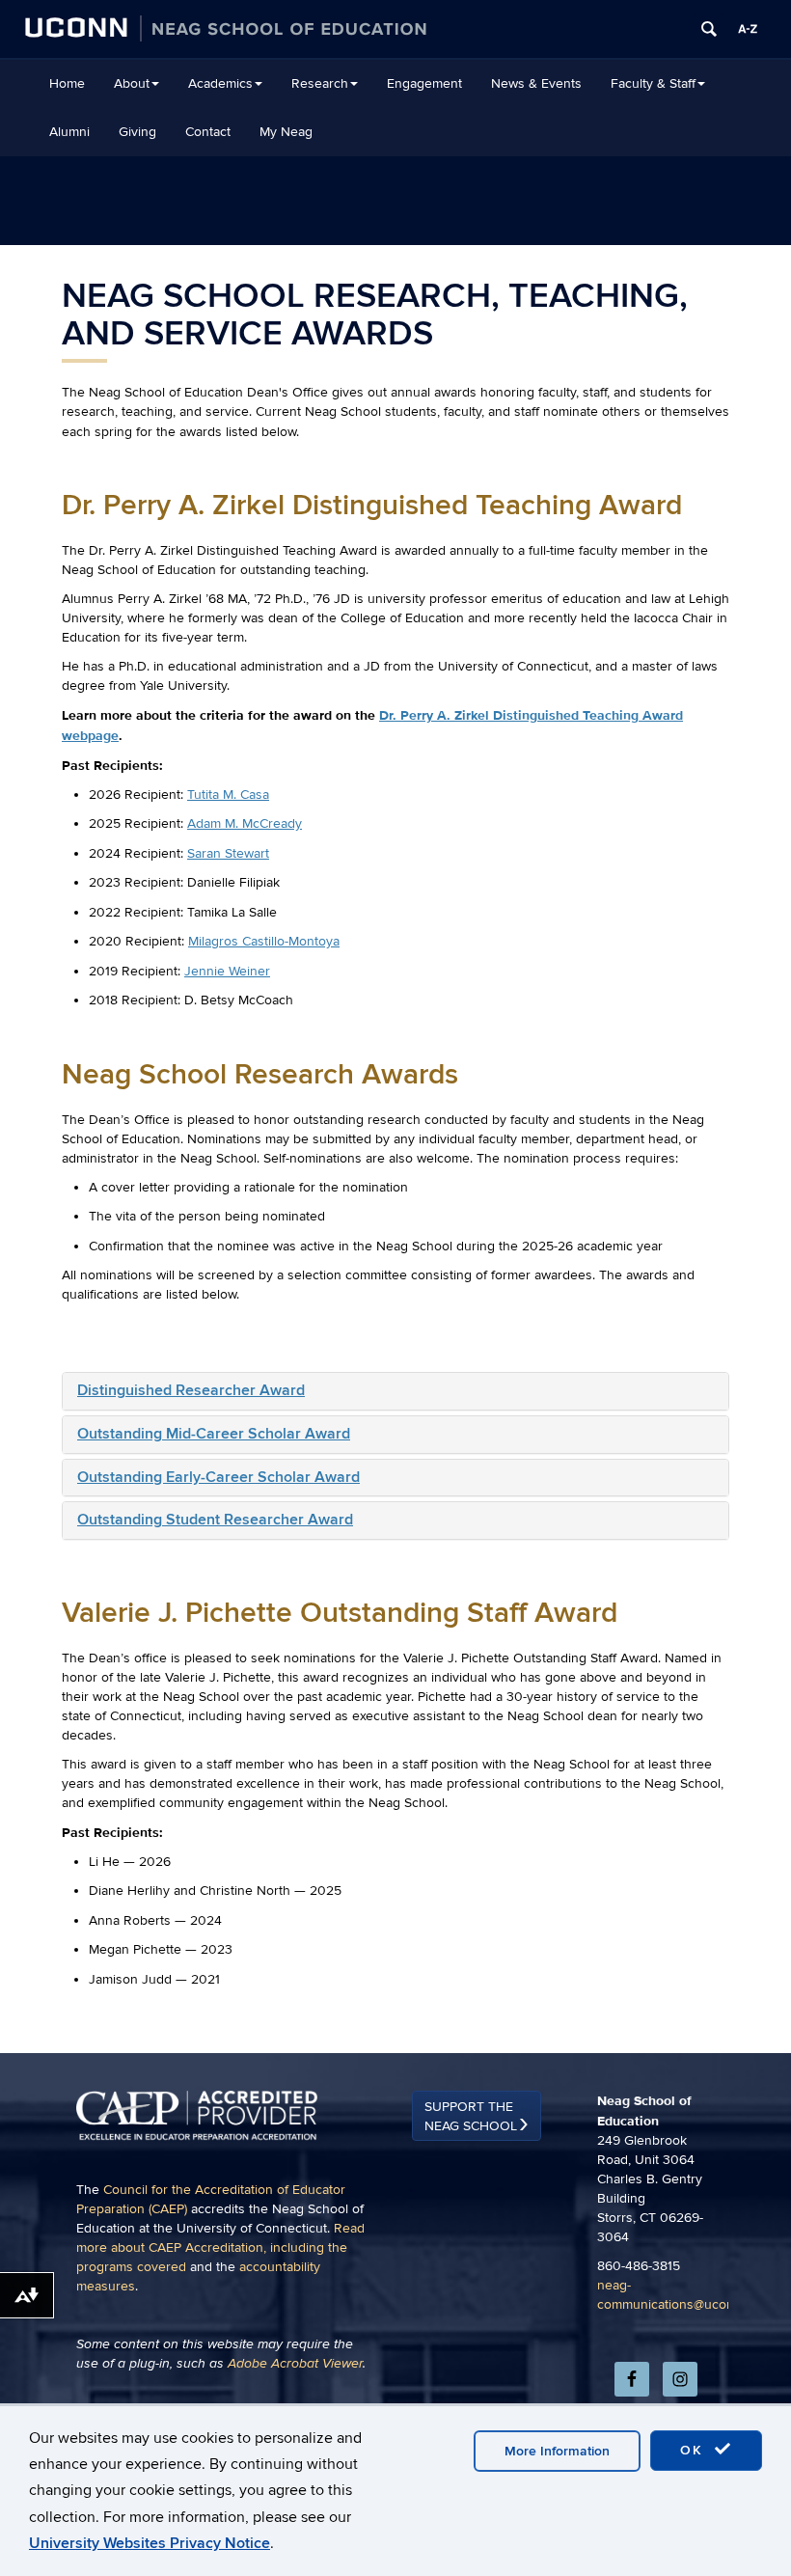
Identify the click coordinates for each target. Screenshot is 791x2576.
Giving (137, 132)
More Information (557, 2451)
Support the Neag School (471, 2116)
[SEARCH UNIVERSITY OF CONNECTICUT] (709, 29)
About (132, 83)
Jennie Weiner (227, 971)
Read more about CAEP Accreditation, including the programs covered (220, 2247)
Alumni (69, 132)
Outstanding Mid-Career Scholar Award (214, 1434)
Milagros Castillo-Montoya (264, 941)
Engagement (424, 83)
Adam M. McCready (245, 823)
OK (695, 2450)
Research (320, 83)
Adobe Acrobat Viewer (295, 2364)
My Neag (286, 132)
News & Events (536, 83)
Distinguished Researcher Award (191, 1390)
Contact (208, 132)
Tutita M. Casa (228, 795)
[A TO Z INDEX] (748, 29)
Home (67, 83)
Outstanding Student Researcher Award (215, 1520)
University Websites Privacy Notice (150, 2543)
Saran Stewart (228, 853)
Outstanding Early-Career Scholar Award (218, 1477)
